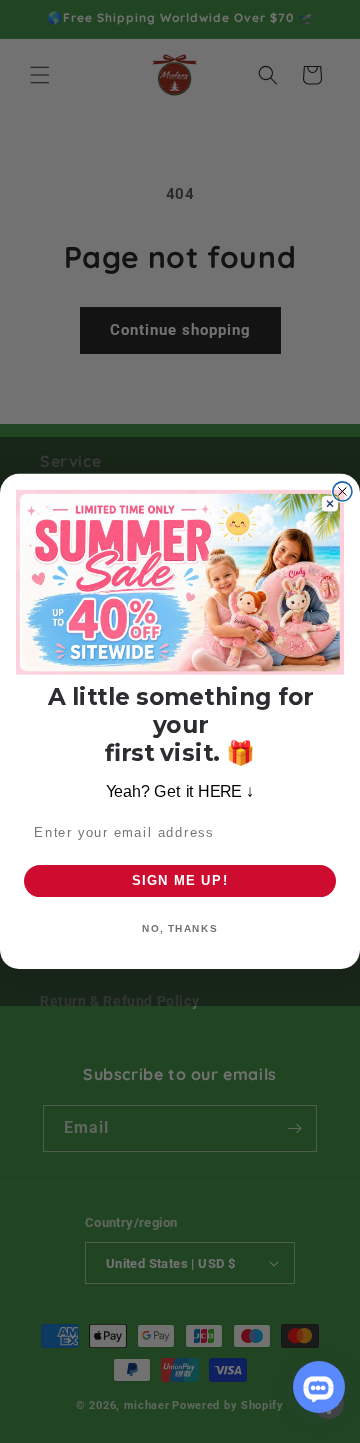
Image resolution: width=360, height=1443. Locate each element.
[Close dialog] (342, 491)
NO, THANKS (180, 928)
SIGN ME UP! (180, 881)
